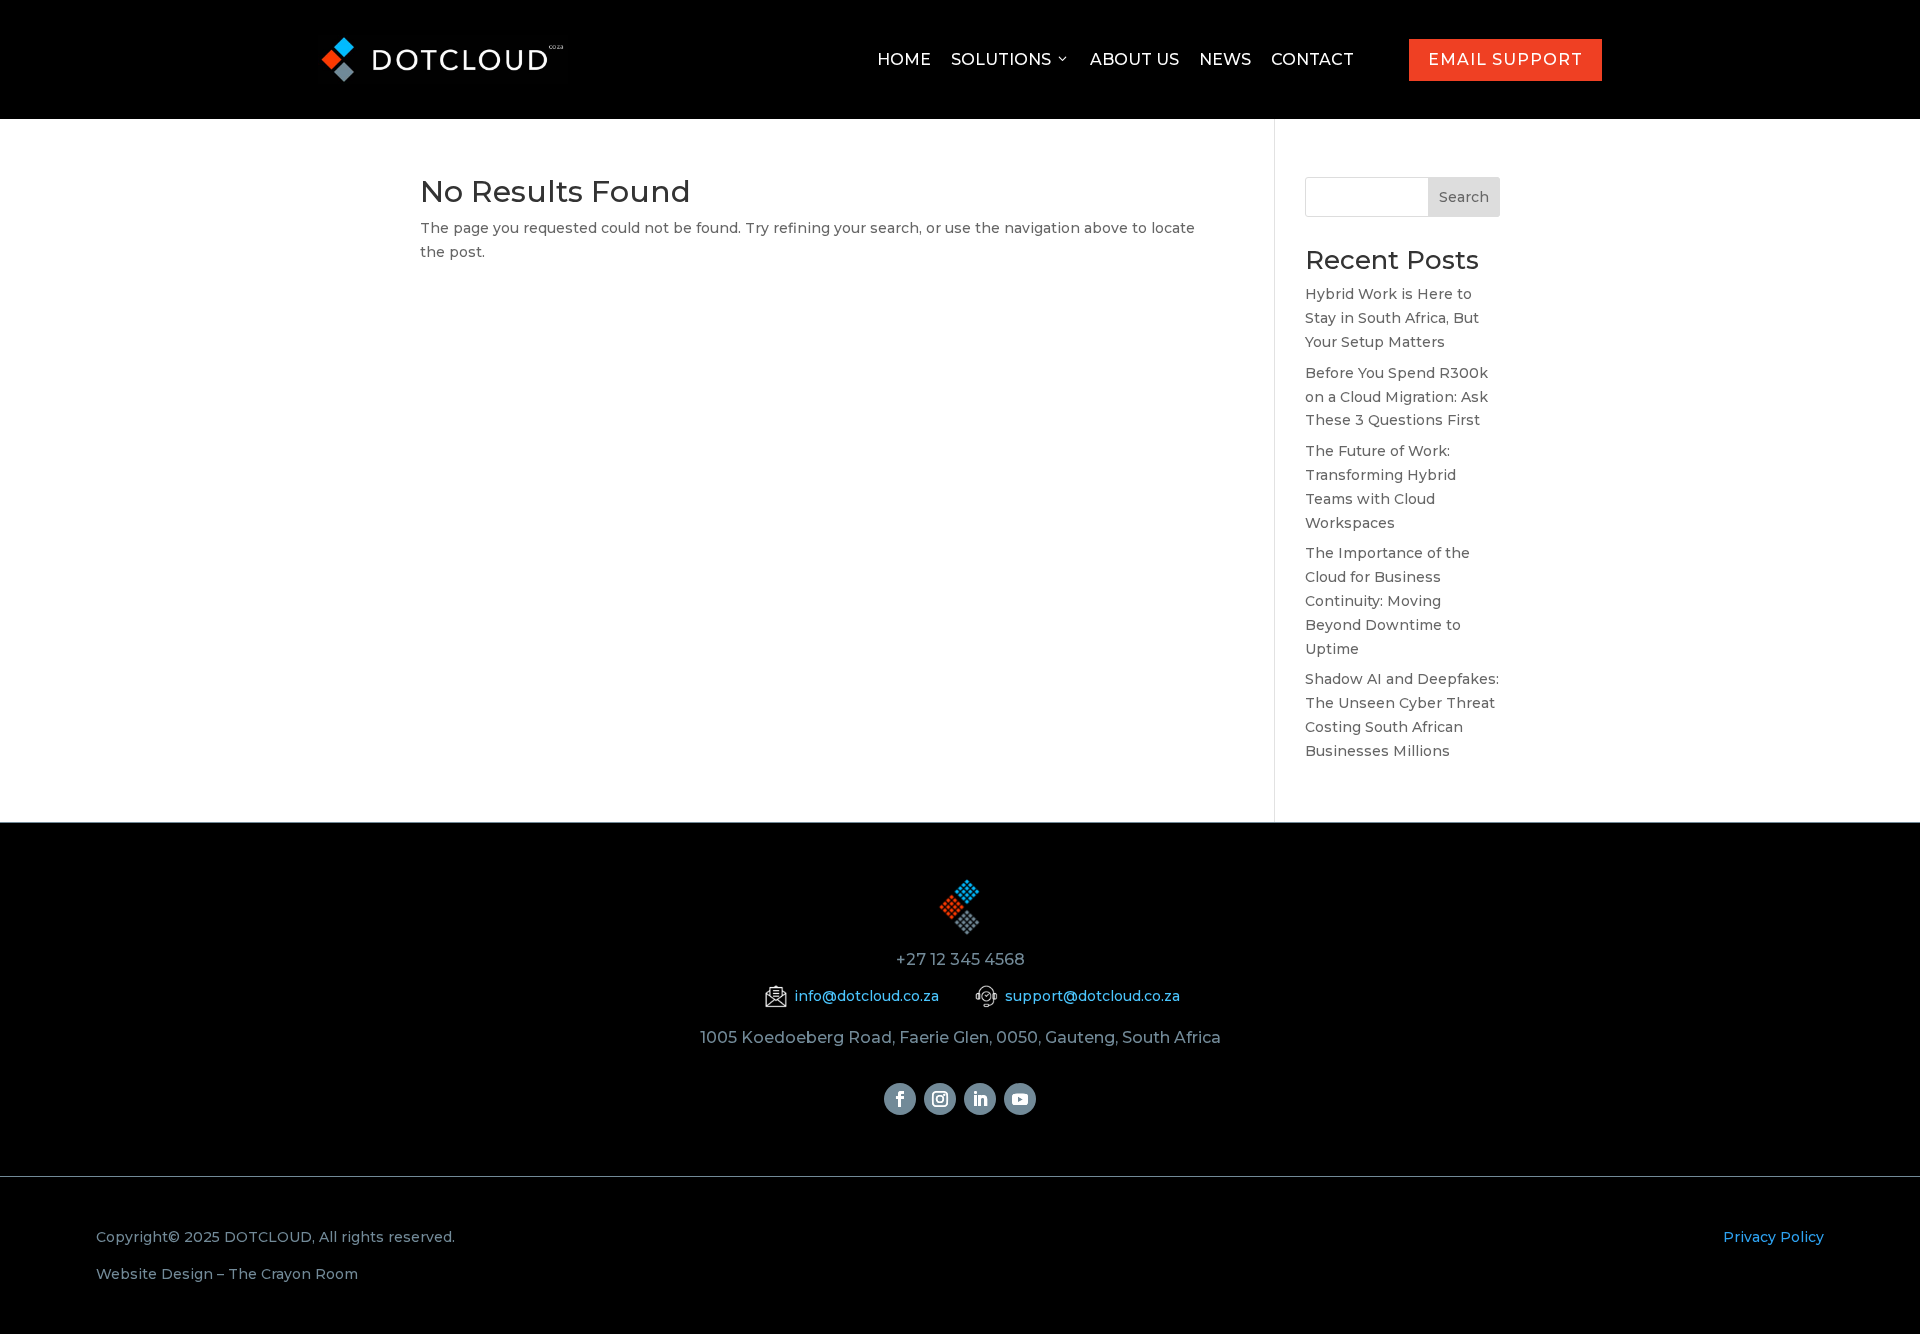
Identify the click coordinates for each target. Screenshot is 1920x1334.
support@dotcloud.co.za (1092, 996)
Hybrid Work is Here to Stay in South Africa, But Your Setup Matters (1392, 318)
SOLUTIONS (1001, 59)
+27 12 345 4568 (960, 959)
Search (1464, 197)
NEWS (1225, 59)
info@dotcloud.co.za (866, 996)
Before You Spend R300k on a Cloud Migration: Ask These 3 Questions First (1396, 397)
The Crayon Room (293, 1274)
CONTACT (1312, 59)
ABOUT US (1134, 59)
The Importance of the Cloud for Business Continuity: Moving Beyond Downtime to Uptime (1387, 600)
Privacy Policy (1773, 1237)
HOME (904, 59)
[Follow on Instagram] (940, 1099)
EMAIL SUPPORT (1505, 59)
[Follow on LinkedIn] (980, 1099)
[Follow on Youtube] (1020, 1099)
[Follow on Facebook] (900, 1099)
